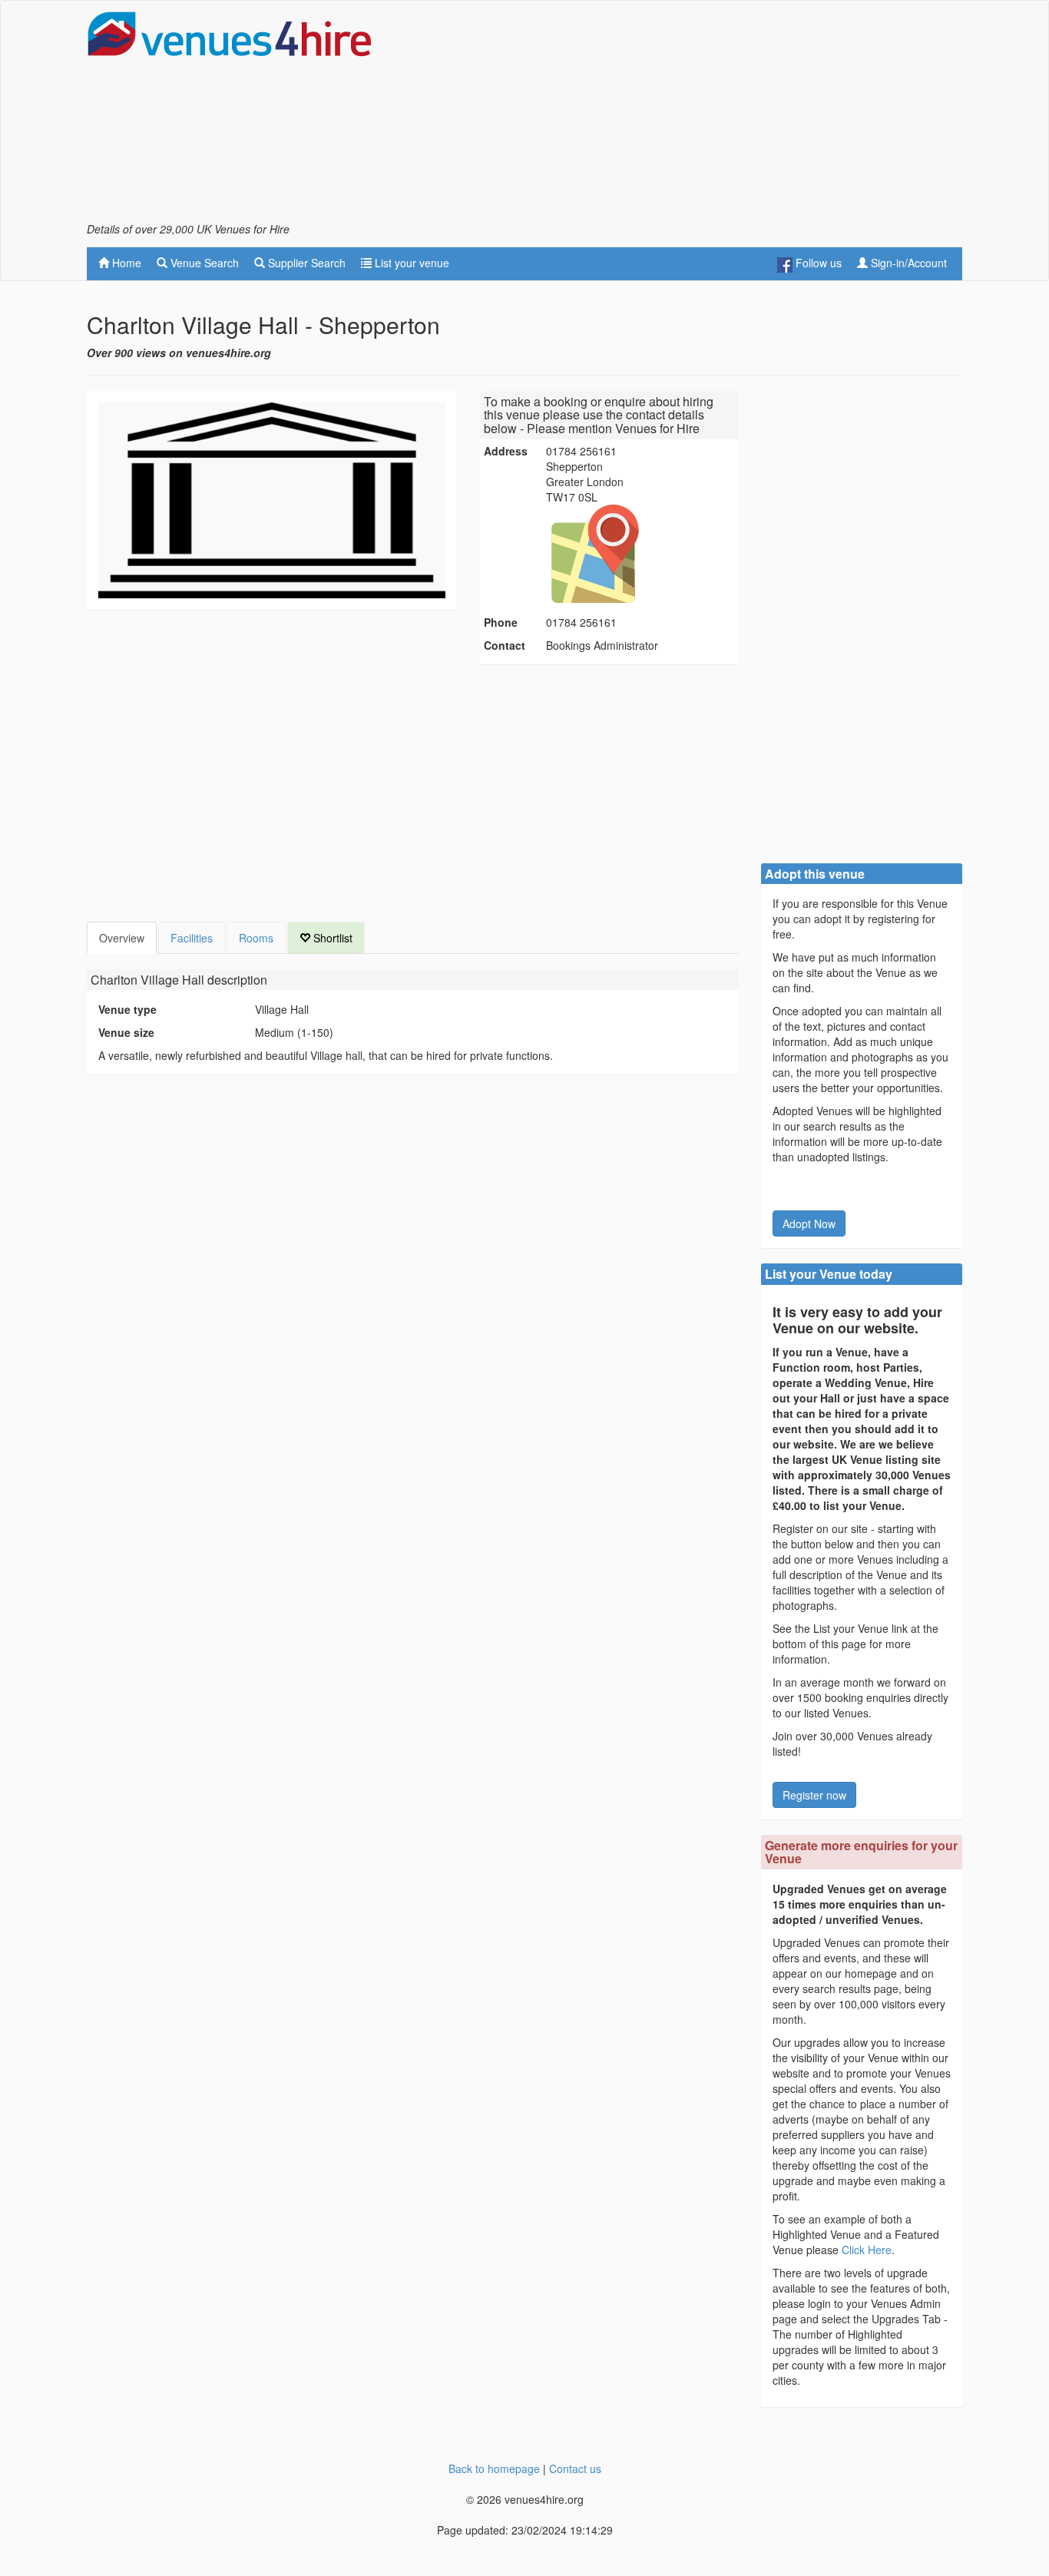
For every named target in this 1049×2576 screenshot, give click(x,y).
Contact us (575, 2468)
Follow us (817, 263)
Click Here (867, 2250)
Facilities (192, 938)
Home (125, 263)
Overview (122, 938)
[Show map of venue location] (640, 554)
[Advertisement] (683, 116)
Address (506, 451)
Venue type (127, 1009)
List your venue (410, 263)
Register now (814, 1795)
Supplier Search (305, 263)
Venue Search (203, 263)
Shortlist (331, 938)
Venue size (126, 1032)
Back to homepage (494, 2468)
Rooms (256, 938)
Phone (501, 622)
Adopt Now (809, 1223)
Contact (505, 645)
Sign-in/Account (907, 263)
